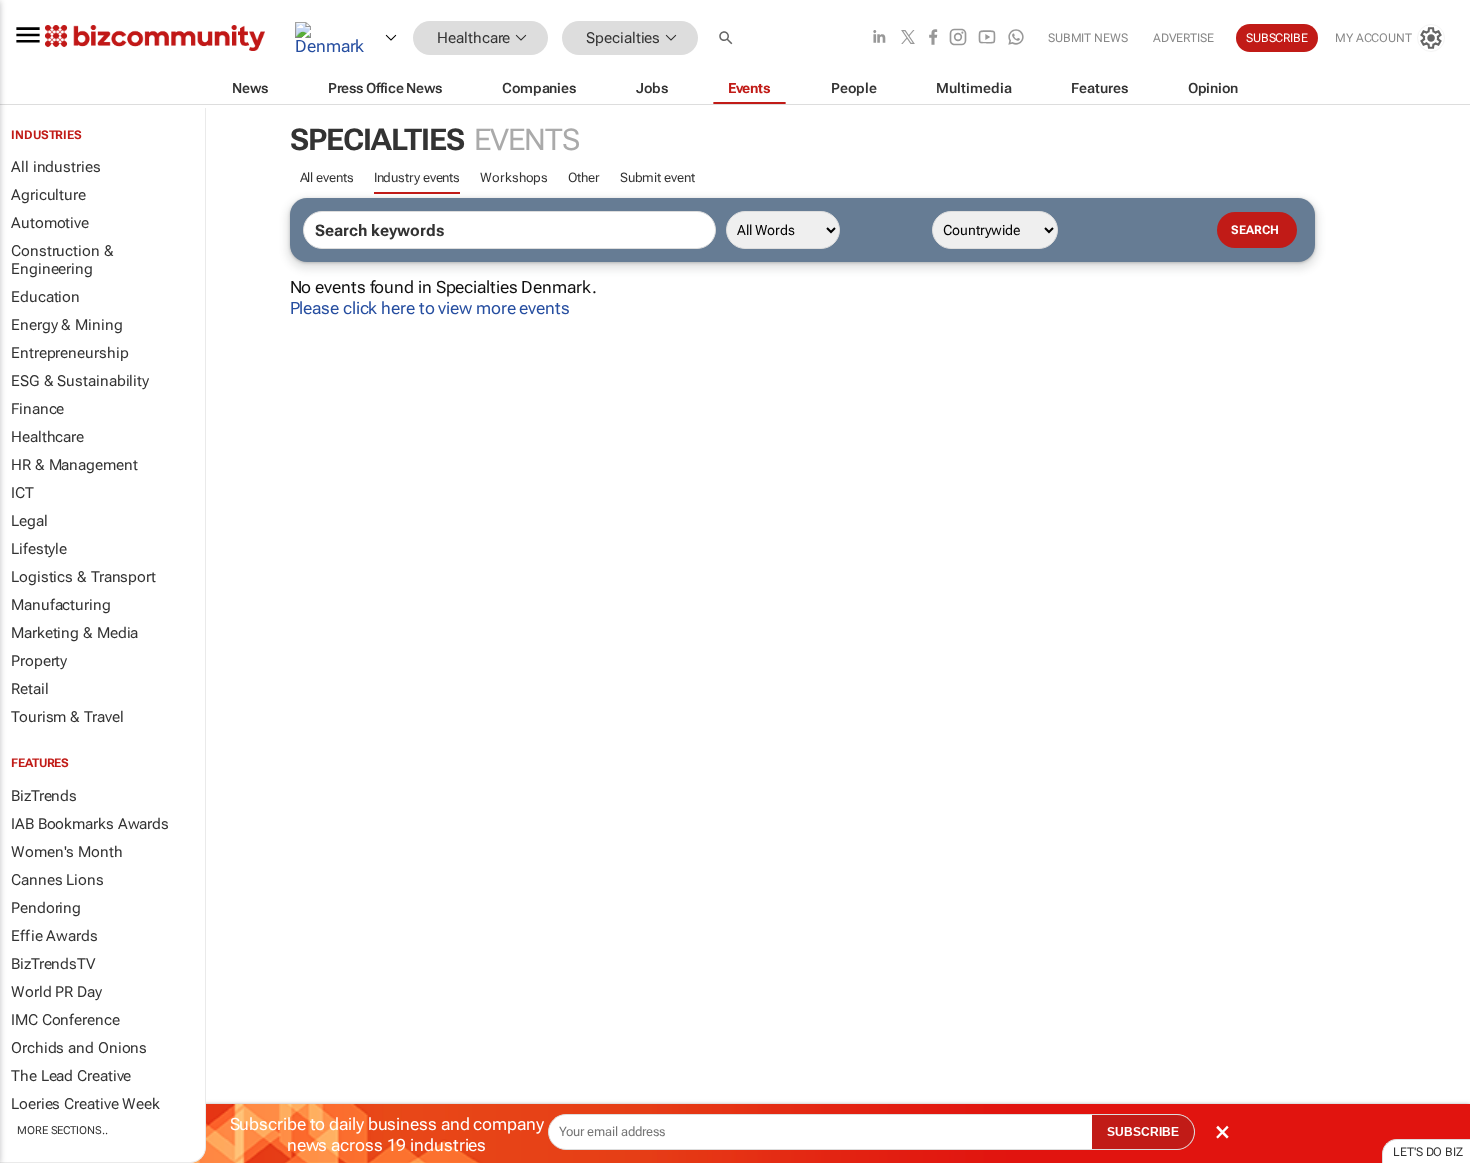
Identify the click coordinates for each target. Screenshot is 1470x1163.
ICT (22, 493)
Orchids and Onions (79, 1048)
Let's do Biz (1428, 1152)
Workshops (514, 177)
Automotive (50, 223)
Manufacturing (61, 605)
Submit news (1088, 38)
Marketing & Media (74, 633)
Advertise (1183, 38)
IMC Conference (65, 1020)
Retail (29, 689)
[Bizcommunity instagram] (958, 38)
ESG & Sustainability (80, 381)
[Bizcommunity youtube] (987, 38)
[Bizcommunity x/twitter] (908, 38)
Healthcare (47, 437)
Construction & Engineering (62, 260)
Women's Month (67, 852)
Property (39, 661)
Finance (37, 409)
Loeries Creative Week (85, 1104)
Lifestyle (39, 549)
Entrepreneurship (69, 353)
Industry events (417, 177)
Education (45, 297)
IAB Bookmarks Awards (90, 824)
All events (327, 177)
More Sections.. (62, 1130)
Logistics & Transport (83, 577)
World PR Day (56, 992)
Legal (29, 521)
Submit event (657, 177)
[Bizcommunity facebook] (933, 38)
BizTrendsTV (53, 964)
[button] (728, 38)
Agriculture (48, 195)
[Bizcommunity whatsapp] (1016, 38)
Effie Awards (54, 936)
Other (584, 177)
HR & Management (74, 465)
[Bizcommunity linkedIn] (879, 38)
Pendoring (46, 908)
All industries (56, 167)
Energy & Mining (67, 325)
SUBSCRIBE (1143, 1132)
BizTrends (44, 796)
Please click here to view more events (430, 308)
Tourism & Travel (67, 717)
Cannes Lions (57, 880)
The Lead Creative (71, 1076)
